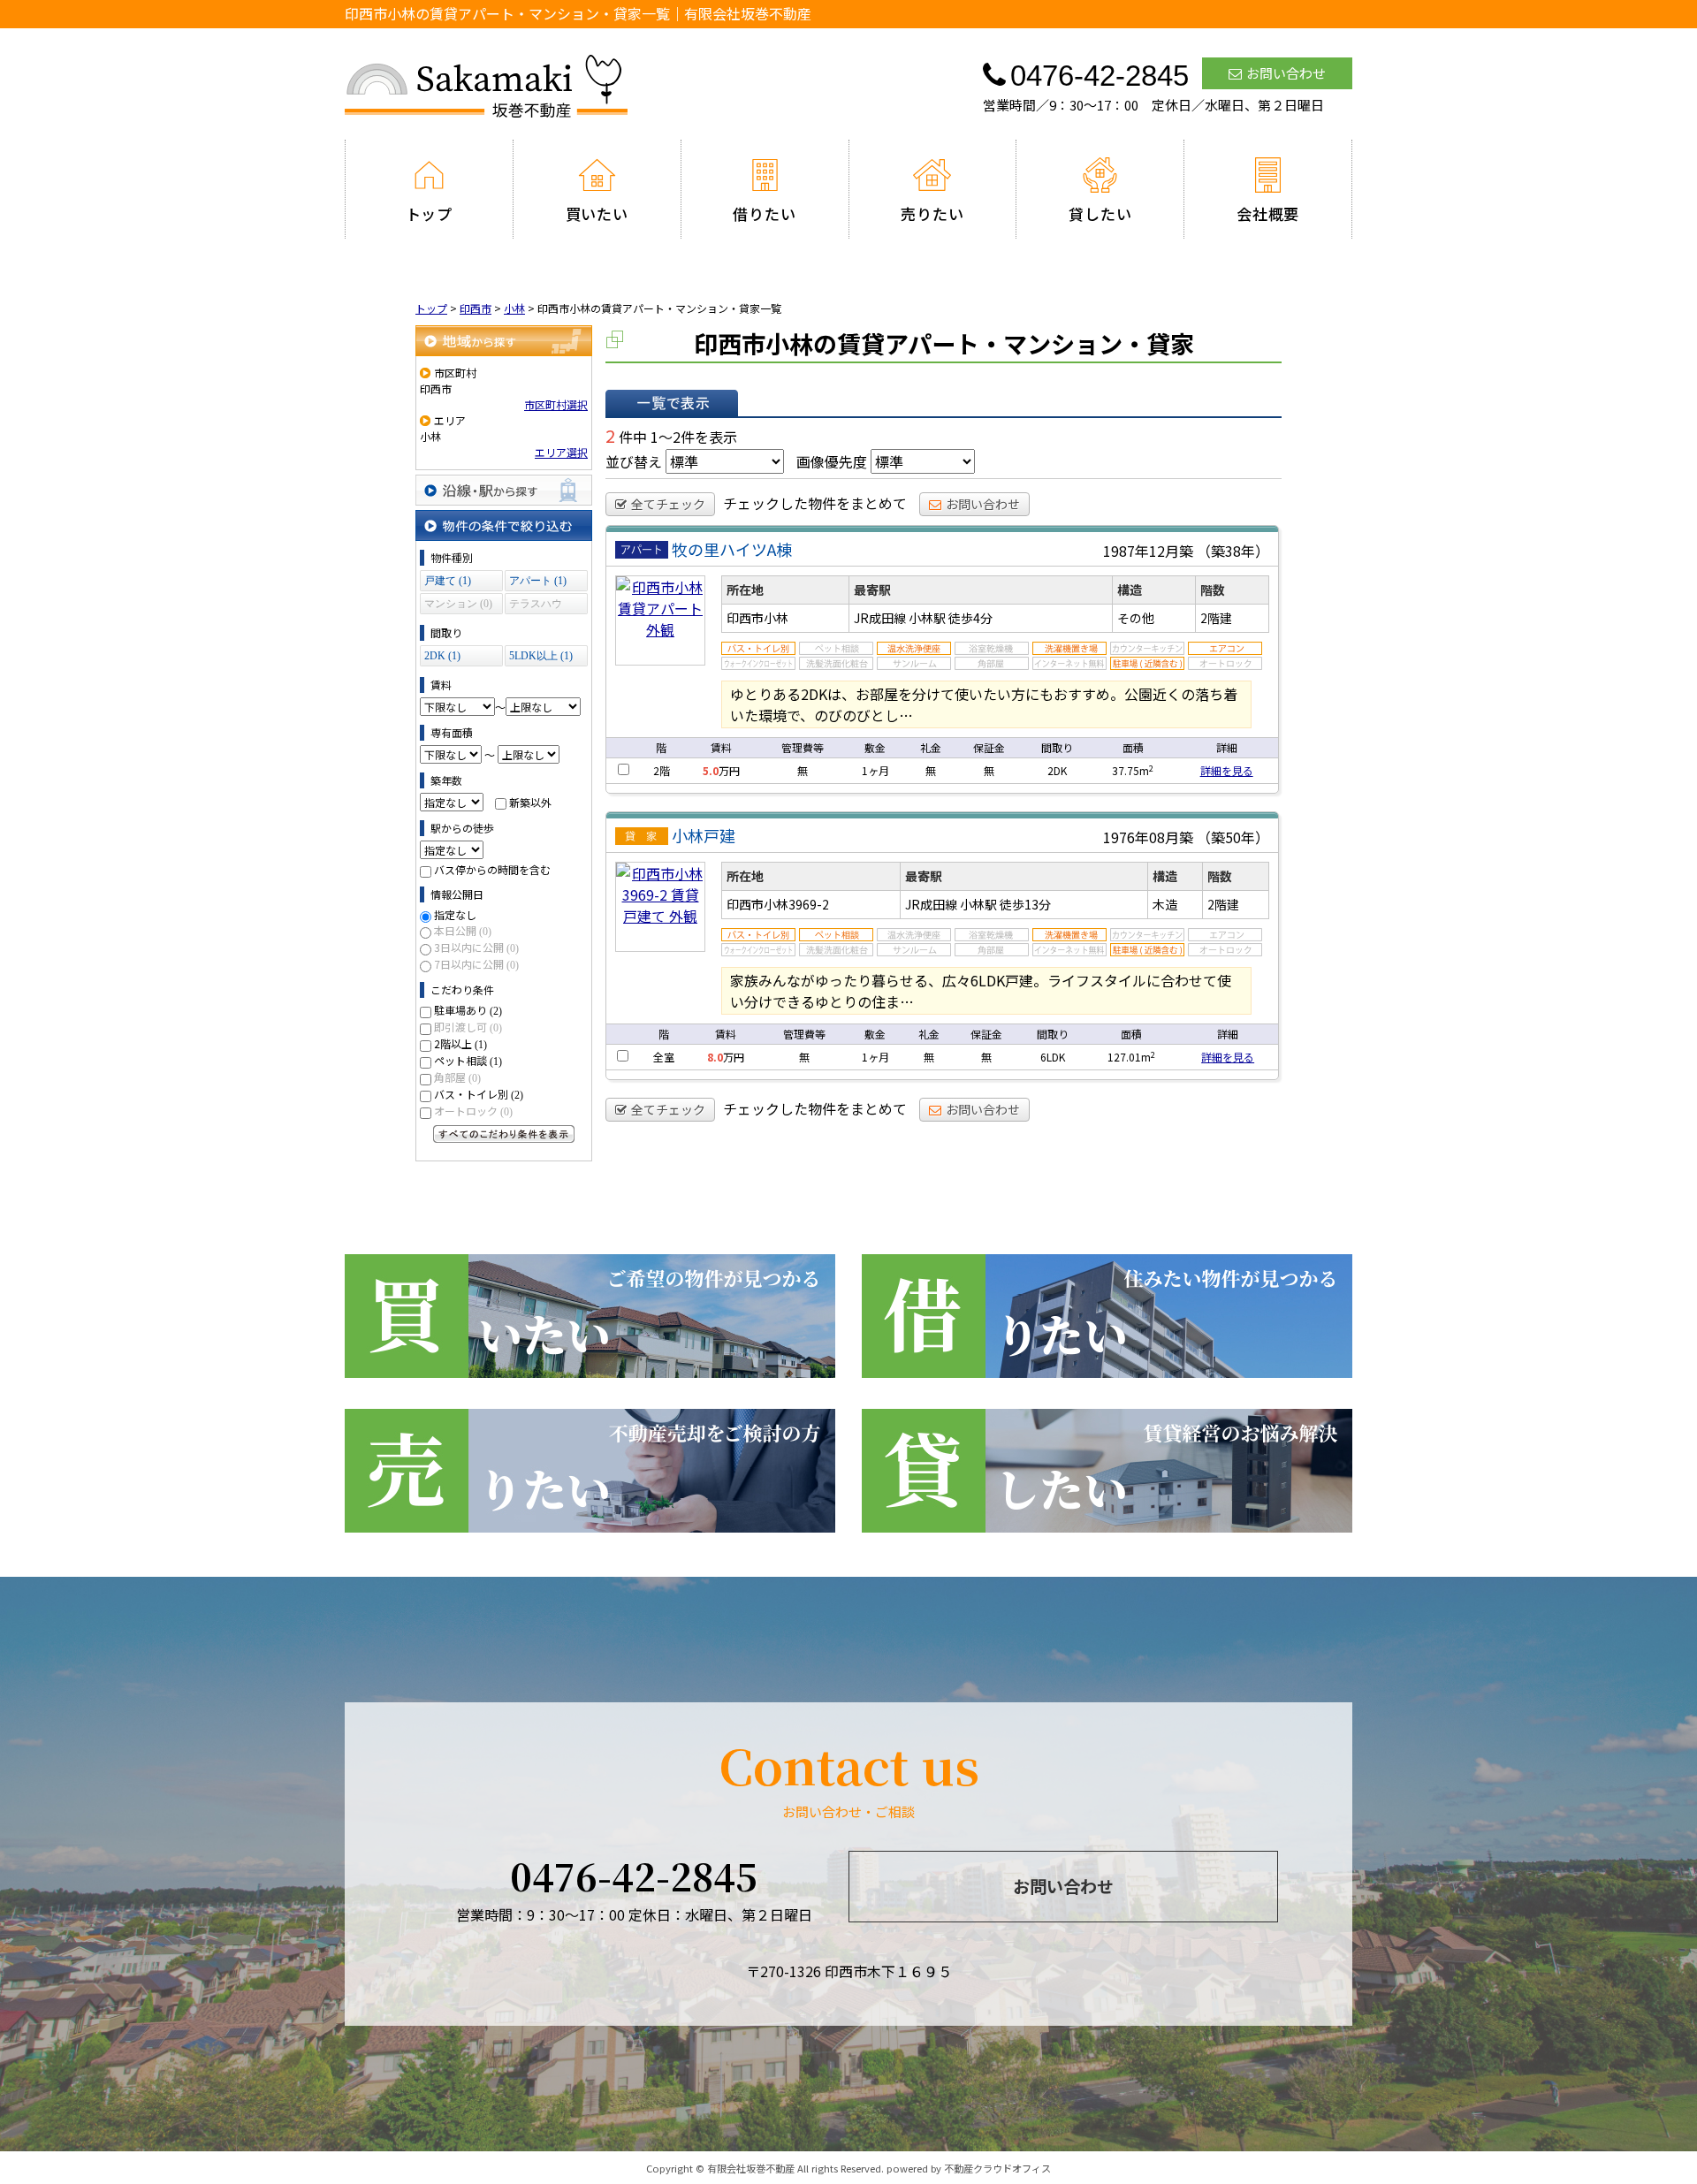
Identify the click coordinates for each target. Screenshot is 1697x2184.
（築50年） (1233, 837)
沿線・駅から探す (504, 490)
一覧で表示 (672, 403)
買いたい (597, 213)
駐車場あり (468, 1010)
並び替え (634, 461)
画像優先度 (832, 461)
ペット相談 (468, 1060)
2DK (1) (442, 656)
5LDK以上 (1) (541, 656)
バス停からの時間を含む (492, 869)
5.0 (711, 770)
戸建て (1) (448, 581)
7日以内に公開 (476, 964)
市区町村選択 (556, 404)
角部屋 (457, 1077)
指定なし (455, 914)
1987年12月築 (1148, 551)
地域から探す (504, 341)
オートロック (473, 1111)
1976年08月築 (1148, 837)
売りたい (932, 213)
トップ (430, 213)
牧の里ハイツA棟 (732, 549)
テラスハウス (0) (536, 606)
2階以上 (460, 1043)
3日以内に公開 (476, 947)
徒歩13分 (1025, 904)
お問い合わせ (1286, 73)
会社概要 (1268, 213)
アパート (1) (538, 581)
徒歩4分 (970, 618)
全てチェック (668, 504)
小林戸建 (704, 835)
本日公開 (463, 930)
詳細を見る (1227, 770)
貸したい (1100, 213)
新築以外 (530, 802)
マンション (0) (458, 604)
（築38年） (1233, 551)
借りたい (764, 213)
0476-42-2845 (634, 1876)
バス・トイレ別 (479, 1094)
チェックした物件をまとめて (815, 503)
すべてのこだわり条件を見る (504, 1134)
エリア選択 (561, 452)
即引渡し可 (468, 1027)
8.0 (715, 1057)
